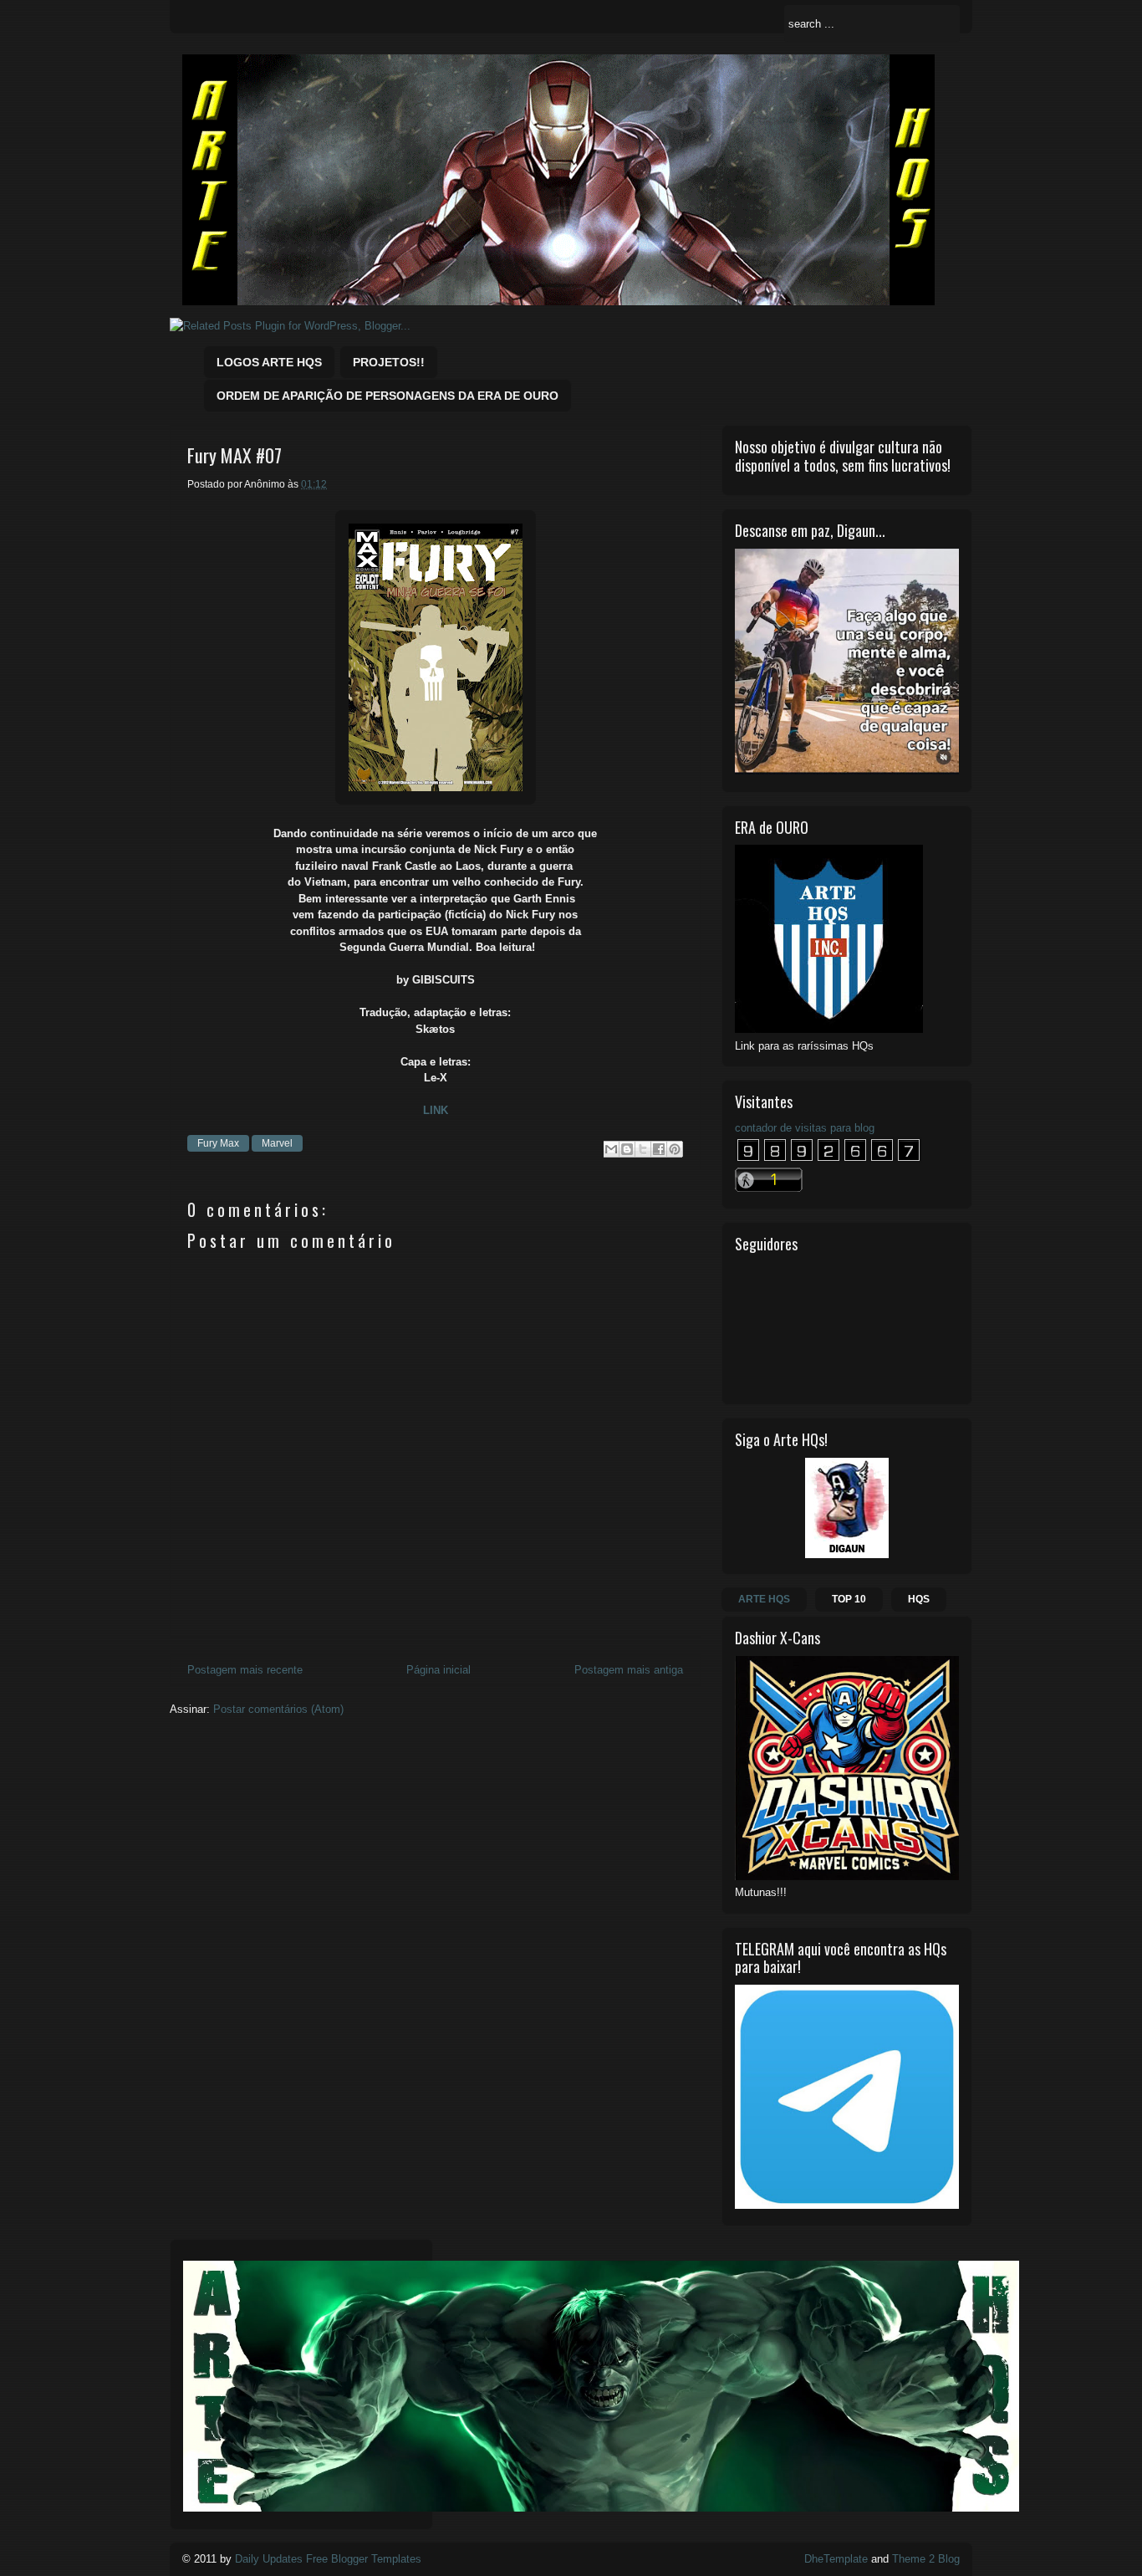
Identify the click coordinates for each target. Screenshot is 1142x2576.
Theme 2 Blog (926, 2559)
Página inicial (438, 1670)
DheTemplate (836, 2559)
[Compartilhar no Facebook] (659, 1149)
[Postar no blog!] (627, 1149)
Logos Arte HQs (269, 362)
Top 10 (849, 1599)
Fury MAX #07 (235, 455)
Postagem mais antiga (629, 1670)
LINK (436, 1110)
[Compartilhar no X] (643, 1149)
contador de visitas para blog (805, 1128)
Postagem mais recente (245, 1670)
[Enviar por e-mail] (611, 1149)
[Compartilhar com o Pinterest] (675, 1149)
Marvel (277, 1143)
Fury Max (218, 1143)
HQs (919, 1599)
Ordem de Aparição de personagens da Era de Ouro (387, 396)
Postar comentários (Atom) (278, 1709)
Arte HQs (764, 1599)
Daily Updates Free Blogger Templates (328, 2559)
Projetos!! (389, 362)
